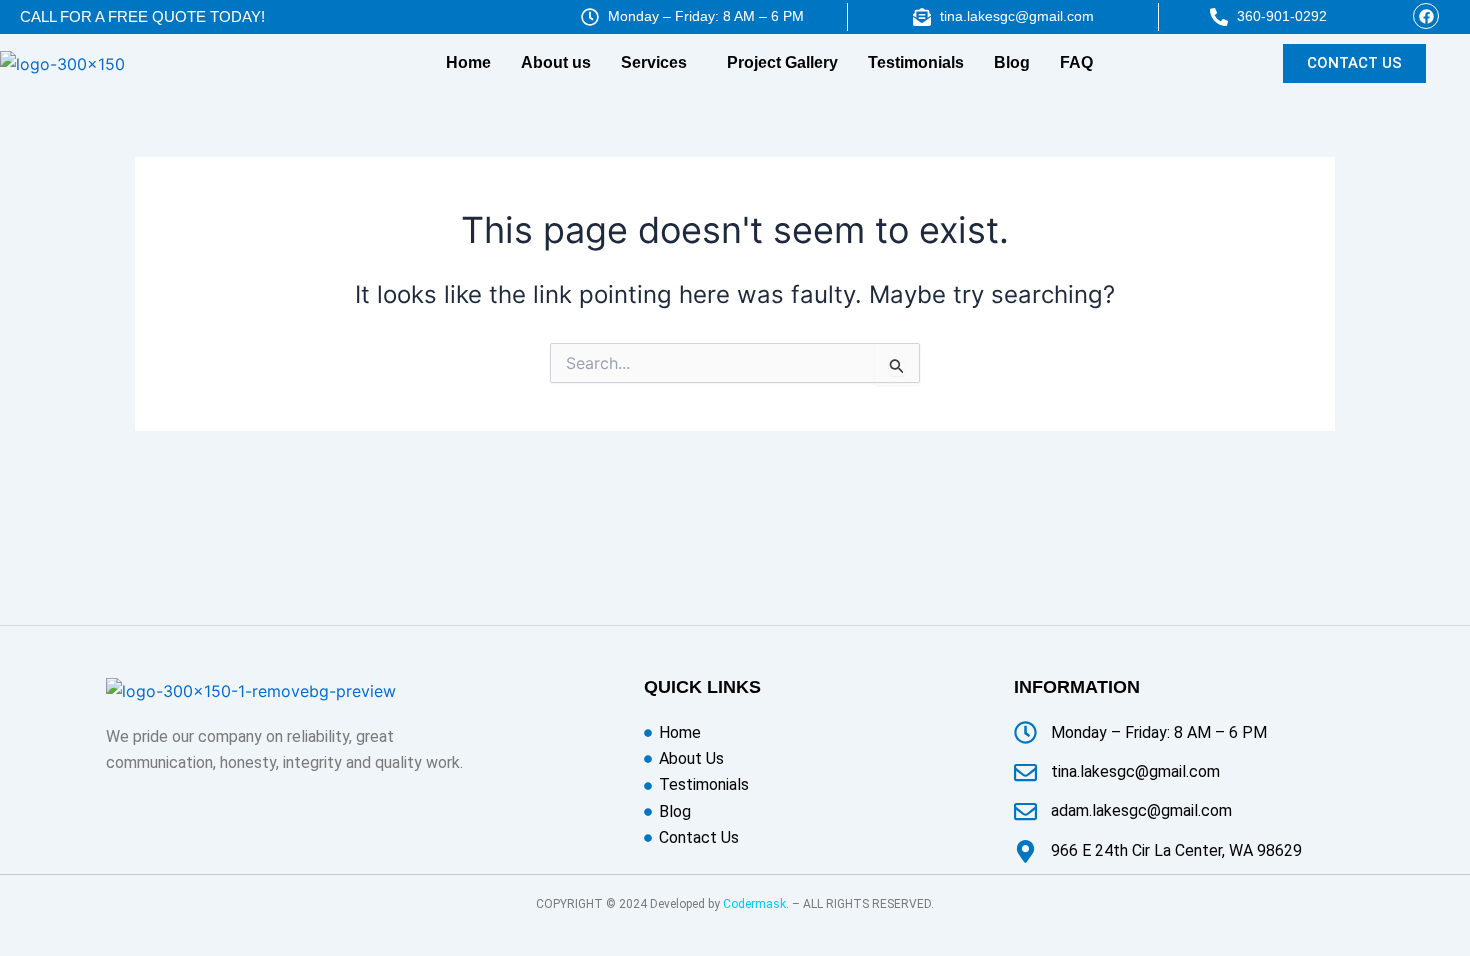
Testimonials (916, 62)
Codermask (754, 904)
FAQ (1076, 62)
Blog (1012, 62)
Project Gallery (782, 62)
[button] (659, 63)
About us (556, 62)
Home (468, 62)
